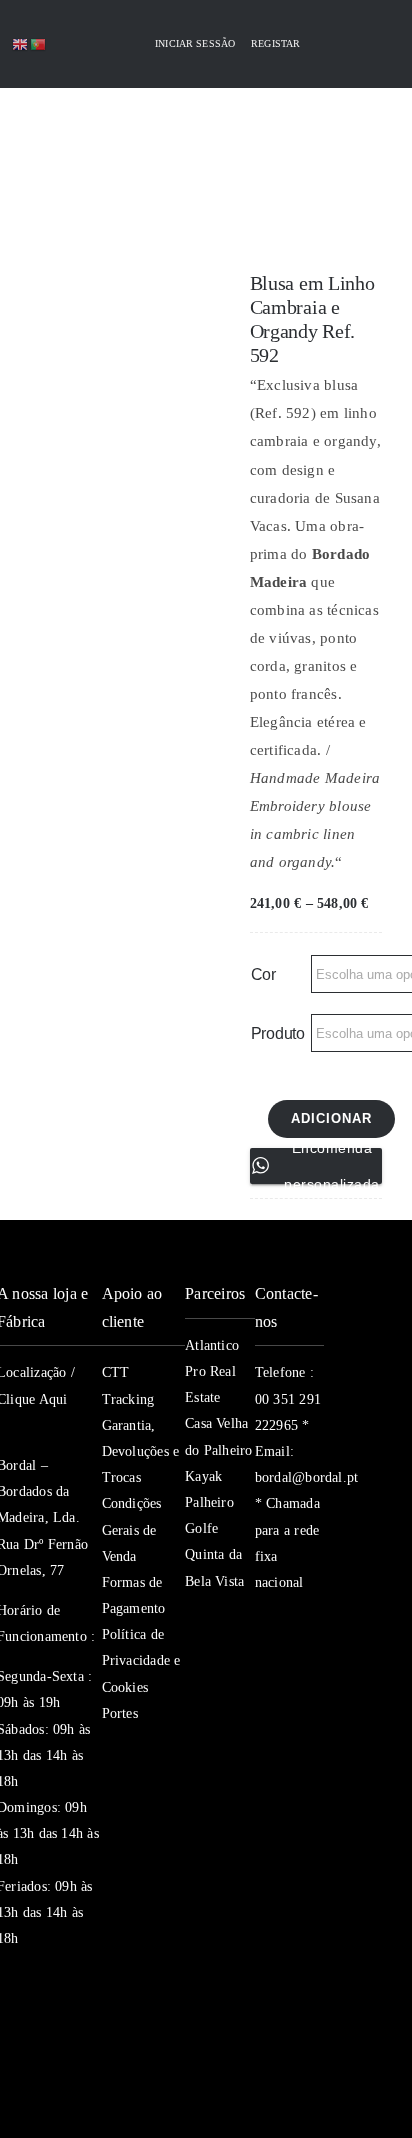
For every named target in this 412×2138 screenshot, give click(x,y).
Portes (120, 1713)
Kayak (203, 1476)
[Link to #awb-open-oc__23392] (58, 133)
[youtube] (299, 1662)
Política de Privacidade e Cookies (141, 1660)
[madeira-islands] (43, 2061)
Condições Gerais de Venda (132, 1529)
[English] (21, 43)
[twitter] (299, 1622)
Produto (278, 1033)
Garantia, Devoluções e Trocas (141, 1451)
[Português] (39, 43)
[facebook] (263, 1622)
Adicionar (331, 1118)
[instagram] (263, 1662)
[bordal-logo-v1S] (169, 198)
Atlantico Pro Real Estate (212, 1371)
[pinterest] (263, 1702)
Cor (263, 974)
